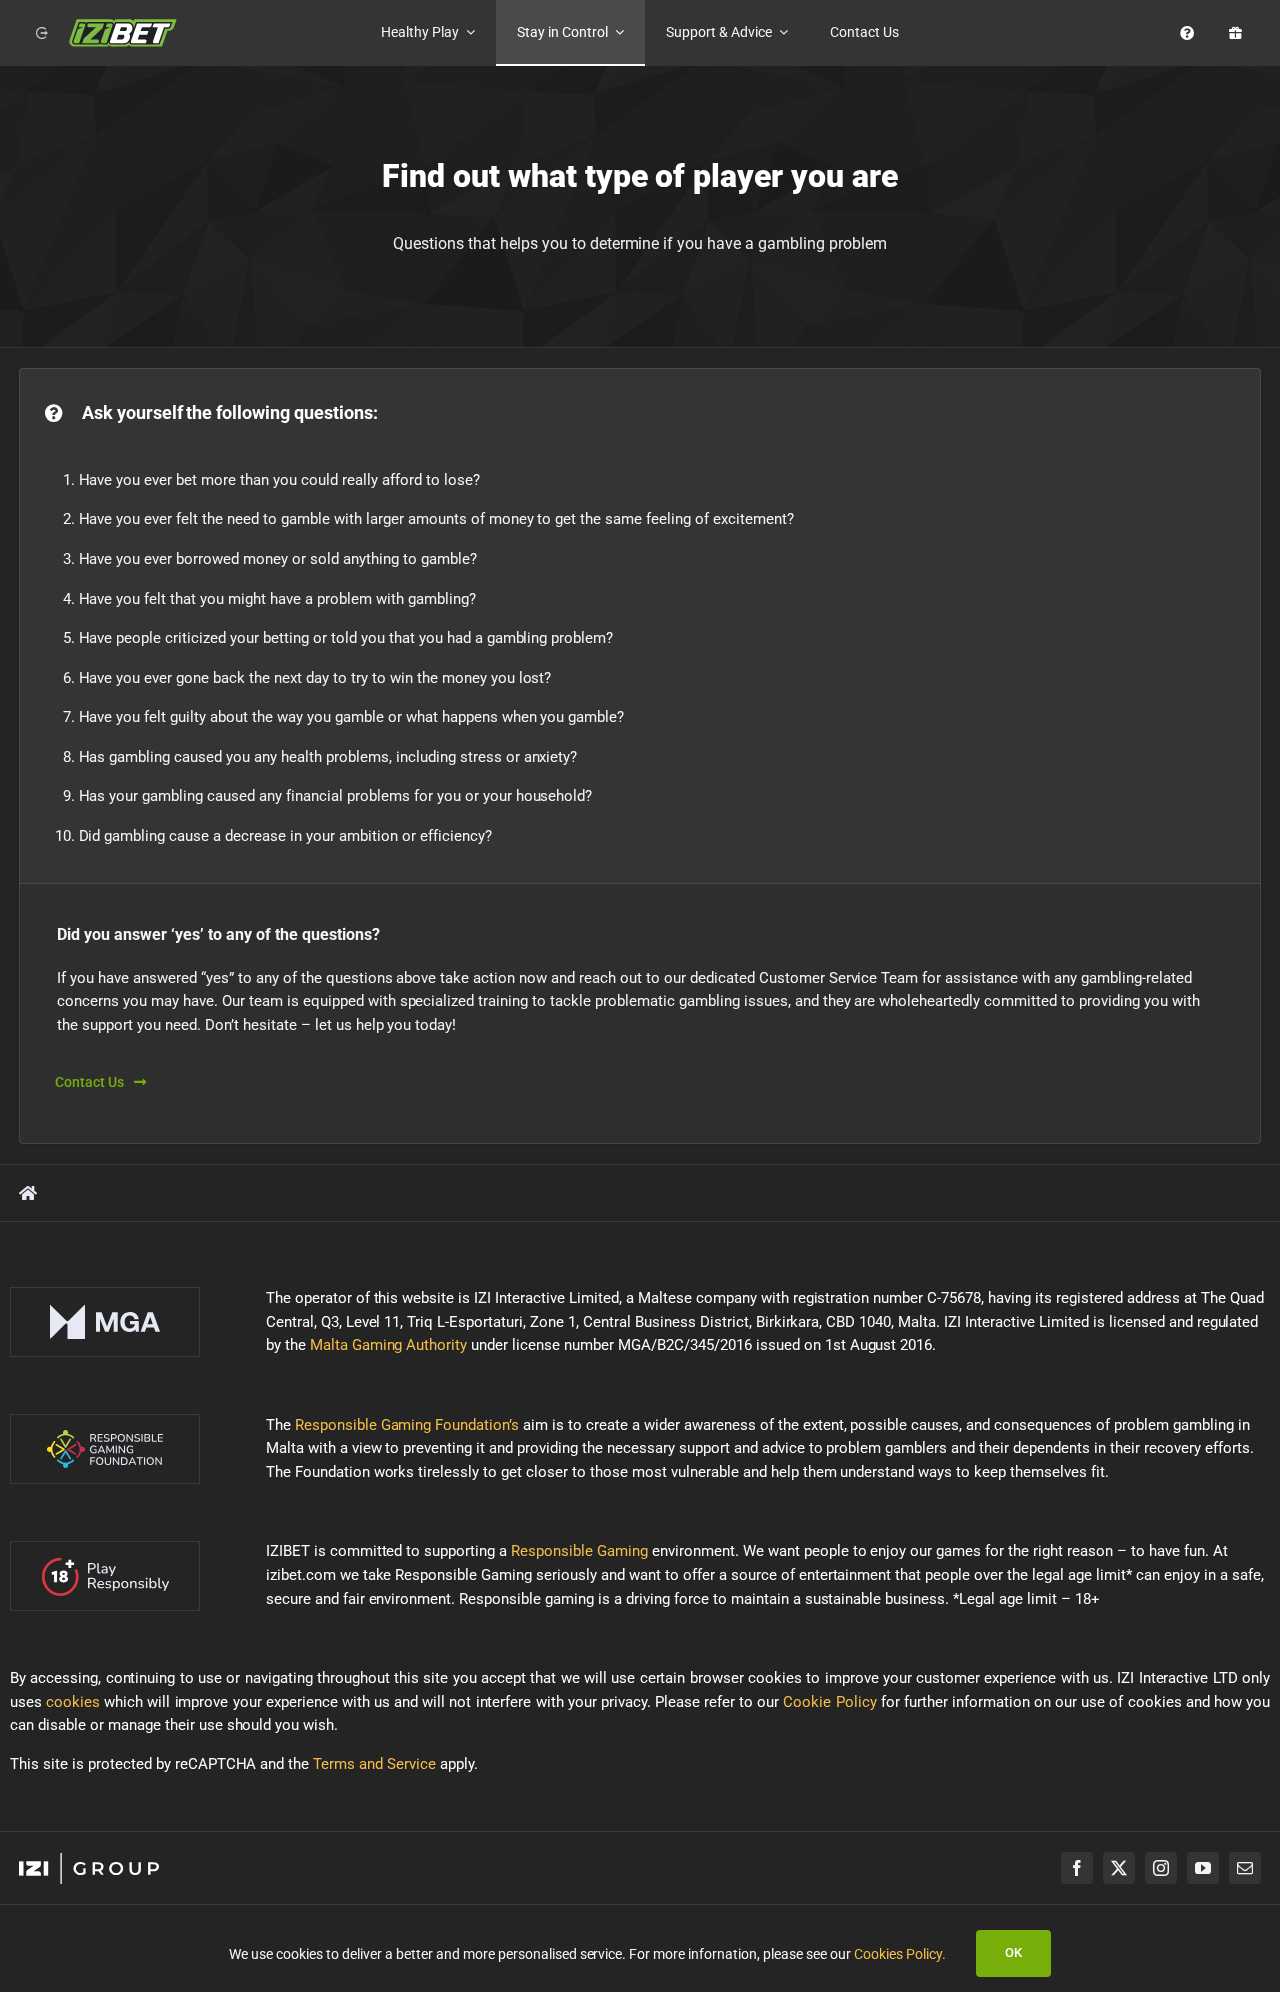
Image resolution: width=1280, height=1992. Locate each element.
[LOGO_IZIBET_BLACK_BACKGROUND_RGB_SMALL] (123, 25)
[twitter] (1119, 1868)
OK (1013, 1952)
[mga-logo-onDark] (105, 1294)
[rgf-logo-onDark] (105, 1421)
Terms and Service (374, 1764)
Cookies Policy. (900, 1954)
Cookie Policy (829, 1702)
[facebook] (1077, 1868)
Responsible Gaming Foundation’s (407, 1425)
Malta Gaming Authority (389, 1345)
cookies (73, 1702)
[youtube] (1203, 1868)
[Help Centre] (1183, 33)
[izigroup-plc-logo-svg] (89, 1860)
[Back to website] (38, 33)
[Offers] (1231, 33)
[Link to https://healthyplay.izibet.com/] (28, 1193)
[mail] (1245, 1868)
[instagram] (1161, 1868)
